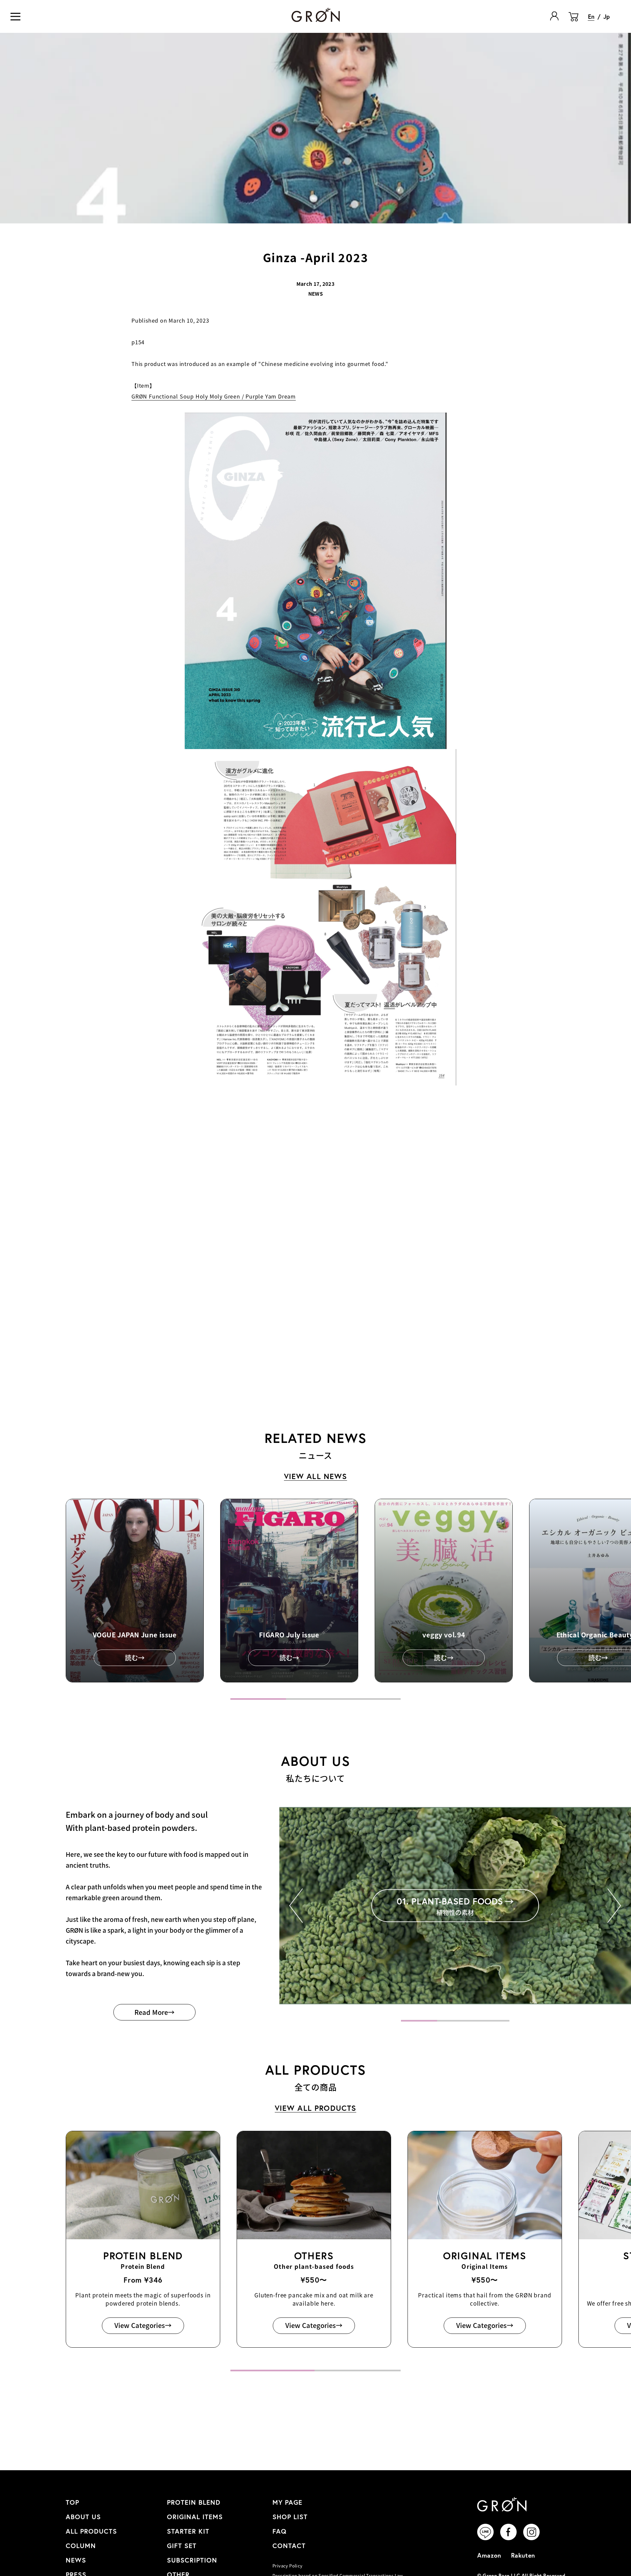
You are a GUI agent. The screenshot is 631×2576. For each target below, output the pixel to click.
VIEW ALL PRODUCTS (316, 2108)
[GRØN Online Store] (316, 15)
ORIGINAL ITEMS (195, 2517)
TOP (72, 2502)
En (591, 16)
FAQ (280, 2531)
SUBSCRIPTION (192, 2560)
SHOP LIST (290, 2517)
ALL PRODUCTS (91, 2531)
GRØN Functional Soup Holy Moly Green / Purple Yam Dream (214, 396)
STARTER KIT (188, 2531)
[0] (573, 21)
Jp (607, 16)
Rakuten (523, 2555)
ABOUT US (83, 2517)
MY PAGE (287, 2502)
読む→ (135, 1658)
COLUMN (81, 2546)
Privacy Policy (287, 2566)
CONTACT (289, 2546)
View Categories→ (143, 2325)
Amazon (489, 2555)
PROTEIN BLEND (194, 2502)
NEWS (76, 2560)
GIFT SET (182, 2546)
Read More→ (154, 2012)
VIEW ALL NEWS (316, 1476)
